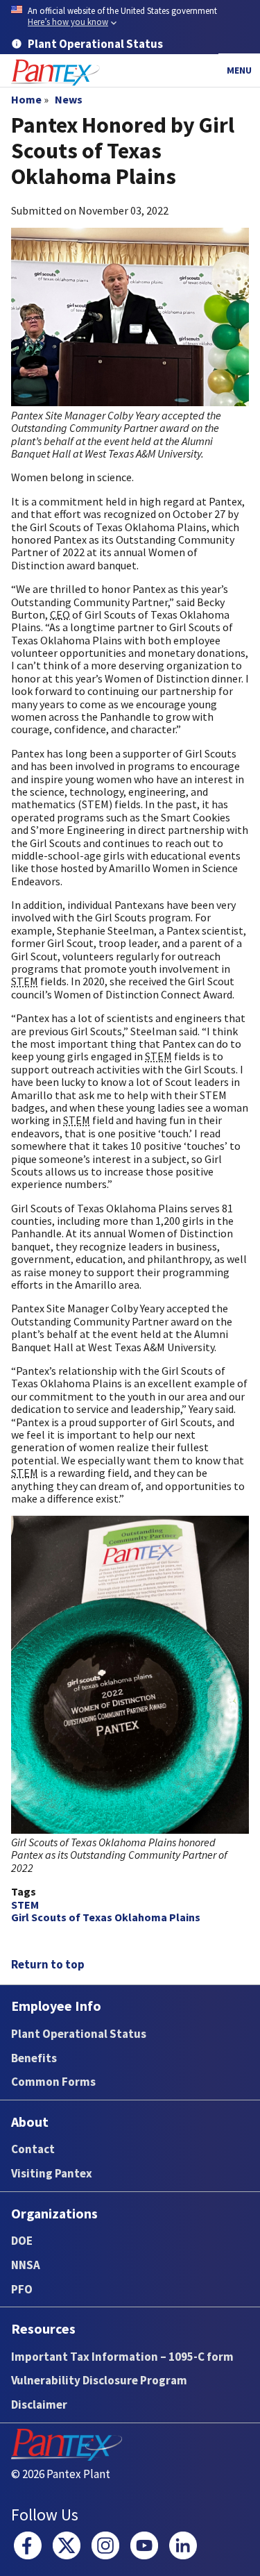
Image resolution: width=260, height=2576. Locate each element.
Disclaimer (39, 2404)
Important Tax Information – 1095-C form (122, 2357)
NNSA (26, 2265)
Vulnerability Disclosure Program (99, 2380)
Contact (33, 2149)
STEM (25, 1905)
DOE (22, 2241)
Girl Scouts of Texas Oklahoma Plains (106, 1917)
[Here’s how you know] (130, 17)
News (69, 99)
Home (26, 99)
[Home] (55, 73)
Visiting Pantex (52, 2173)
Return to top (48, 1964)
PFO (22, 2289)
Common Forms (53, 2082)
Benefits (34, 2058)
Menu (239, 70)
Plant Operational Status (79, 2034)
